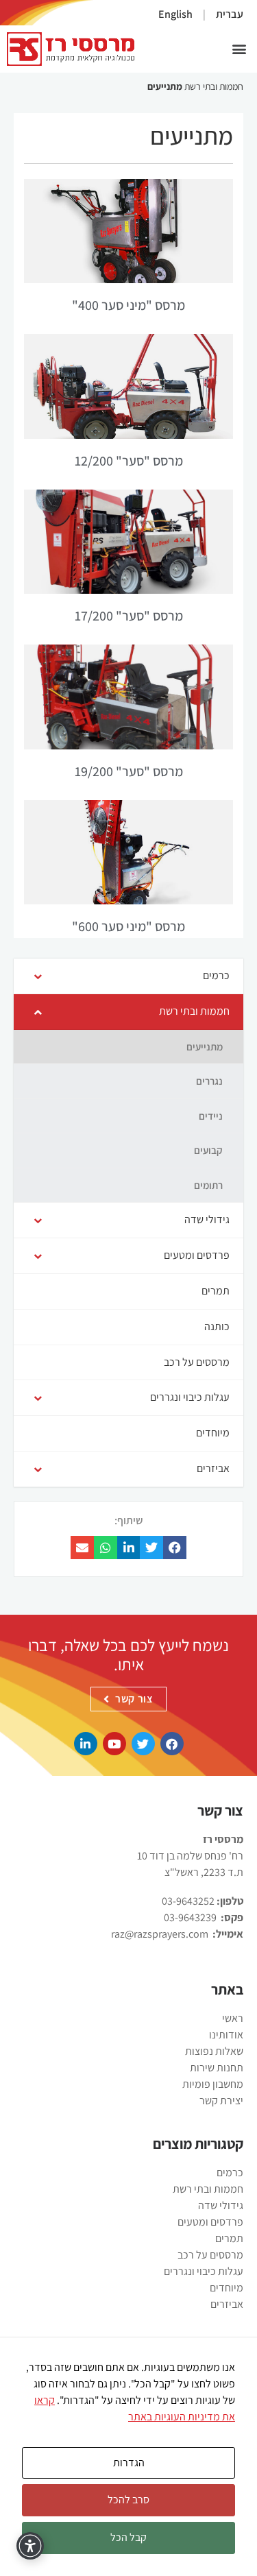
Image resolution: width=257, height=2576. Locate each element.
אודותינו (226, 2035)
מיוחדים (227, 2288)
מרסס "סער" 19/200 (129, 771)
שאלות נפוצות (214, 2051)
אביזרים (227, 2304)
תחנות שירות (217, 2068)
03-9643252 (188, 1901)
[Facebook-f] (172, 1744)
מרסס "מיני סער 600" (128, 926)
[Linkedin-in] (86, 1744)
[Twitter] (143, 1744)
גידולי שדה (221, 2205)
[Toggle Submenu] (38, 976)
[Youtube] (114, 1744)
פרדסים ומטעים (210, 2222)
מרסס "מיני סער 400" (128, 305)
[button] (239, 49)
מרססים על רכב (210, 2255)
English (175, 14)
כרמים (230, 2172)
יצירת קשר (221, 2100)
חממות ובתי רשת (214, 86)
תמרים (229, 2238)
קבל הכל (128, 2537)
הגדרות (129, 2463)
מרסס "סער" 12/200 (129, 461)
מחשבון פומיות (213, 2084)
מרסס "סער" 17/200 (129, 616)
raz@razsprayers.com (160, 1934)
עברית (230, 14)
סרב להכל (128, 2500)
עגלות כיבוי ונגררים (204, 2271)
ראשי (233, 2018)
